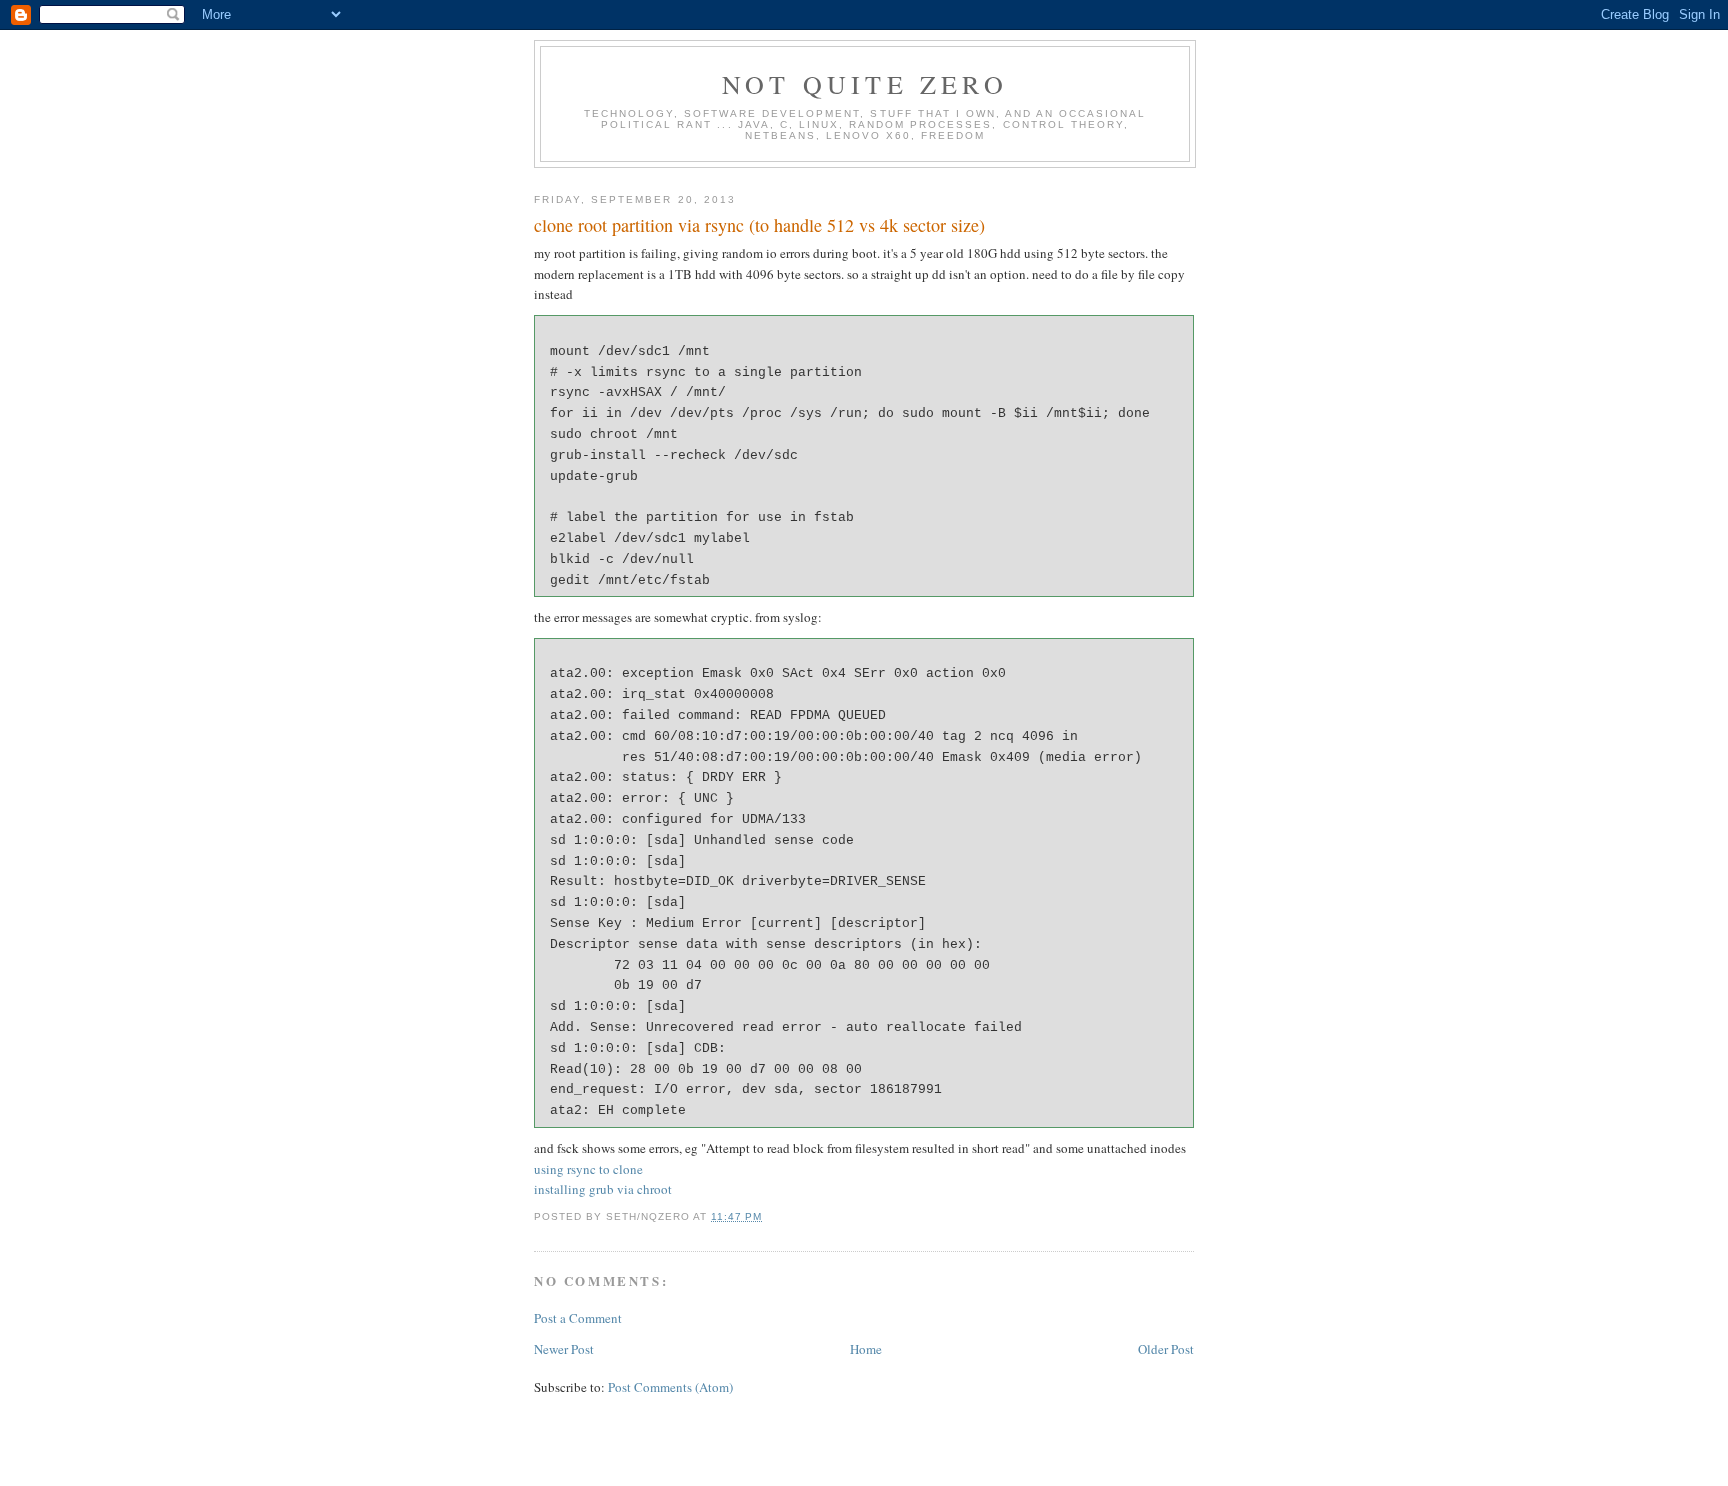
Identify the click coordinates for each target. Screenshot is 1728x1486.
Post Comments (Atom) (670, 1387)
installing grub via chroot (603, 1189)
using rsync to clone (588, 1169)
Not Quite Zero (865, 84)
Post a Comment (578, 1318)
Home (866, 1349)
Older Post (1166, 1349)
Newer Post (564, 1349)
